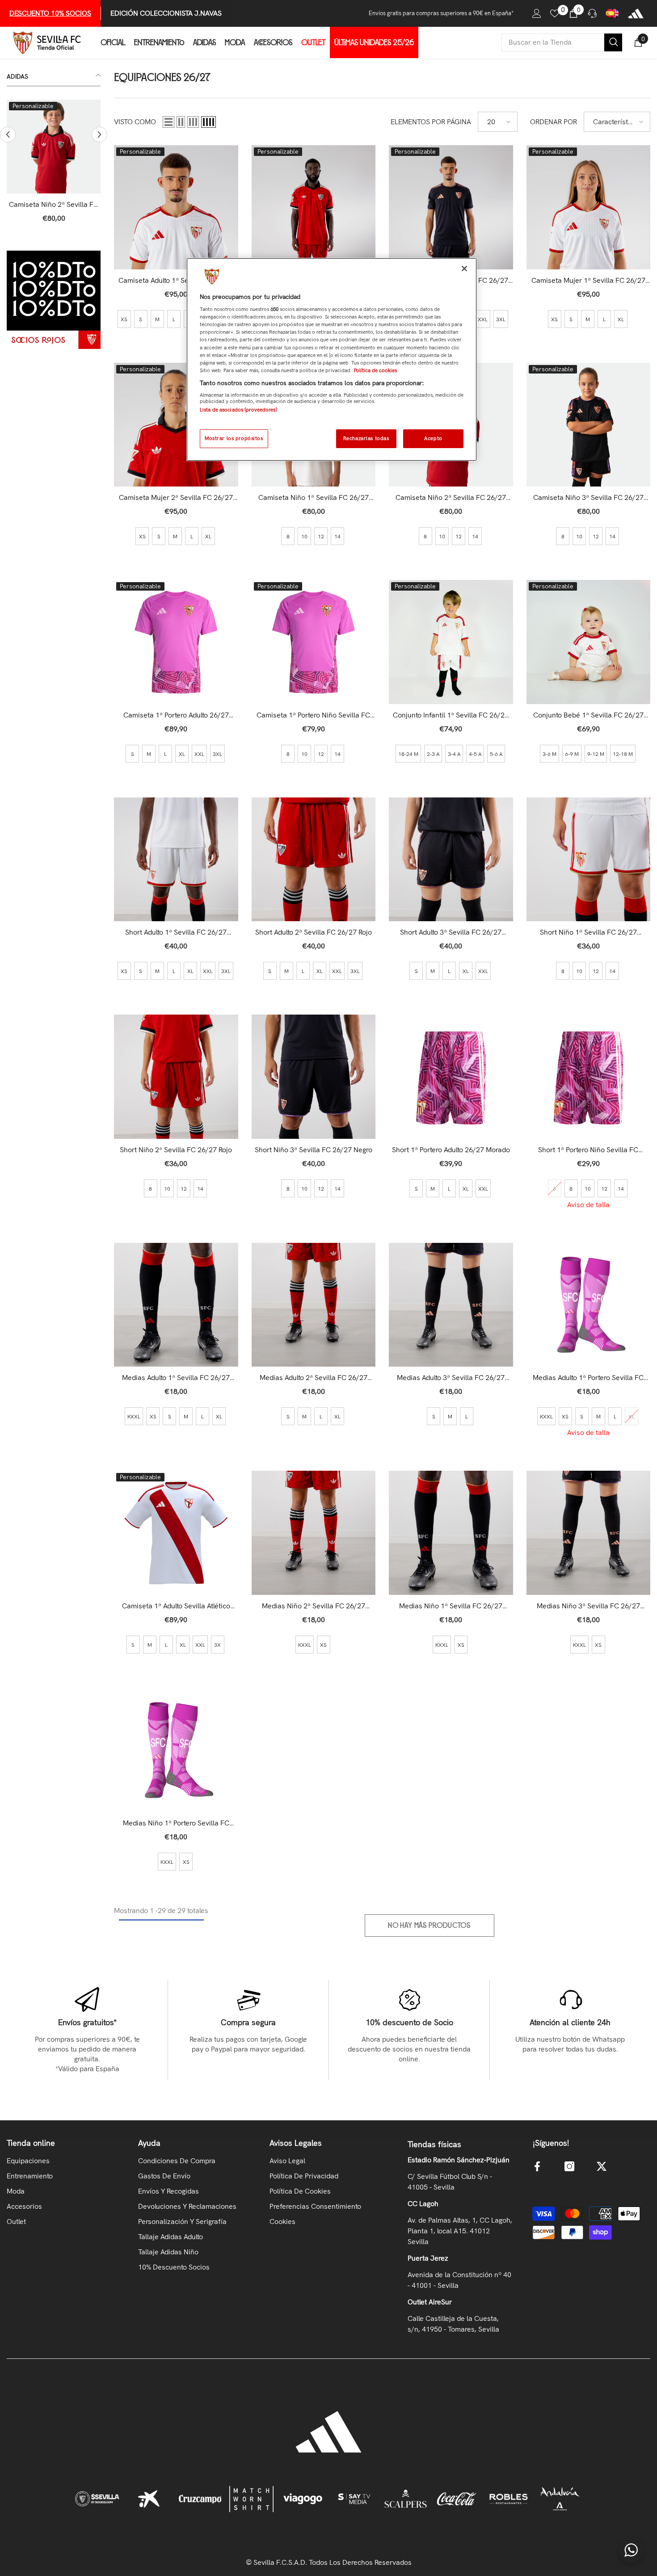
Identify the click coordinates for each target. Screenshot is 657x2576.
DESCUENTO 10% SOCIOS (50, 13)
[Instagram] (569, 2166)
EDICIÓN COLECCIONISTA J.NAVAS (166, 13)
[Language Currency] (612, 13)
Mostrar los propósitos (234, 438)
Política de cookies (375, 370)
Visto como (135, 122)
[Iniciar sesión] (537, 13)
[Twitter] (602, 2166)
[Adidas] (636, 13)
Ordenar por (554, 122)
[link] (54, 300)
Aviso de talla (588, 1205)
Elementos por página (431, 122)
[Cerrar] (464, 269)
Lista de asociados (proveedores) (238, 410)
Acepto (433, 438)
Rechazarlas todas (366, 438)
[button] (168, 122)
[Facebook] (537, 2166)
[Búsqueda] (562, 42)
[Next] (99, 135)
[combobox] (553, 42)
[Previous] (8, 135)
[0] (555, 13)
